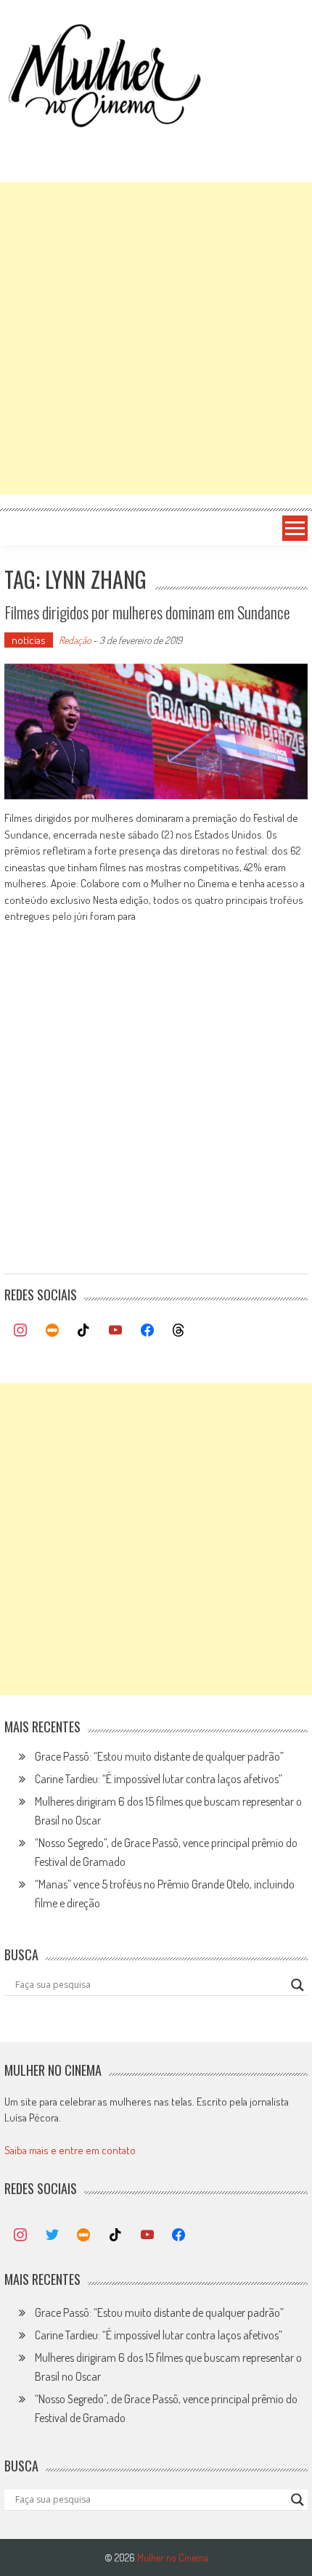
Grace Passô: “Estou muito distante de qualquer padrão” (159, 1756)
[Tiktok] (84, 1331)
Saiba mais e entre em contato (70, 2150)
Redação (75, 640)
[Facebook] (147, 1331)
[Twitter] (52, 2235)
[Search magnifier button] (297, 1985)
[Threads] (178, 1331)
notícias (29, 640)
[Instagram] (20, 1331)
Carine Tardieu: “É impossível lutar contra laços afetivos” (159, 1779)
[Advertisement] (156, 338)
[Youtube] (115, 1331)
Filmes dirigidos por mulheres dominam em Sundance (147, 612)
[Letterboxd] (52, 1331)
